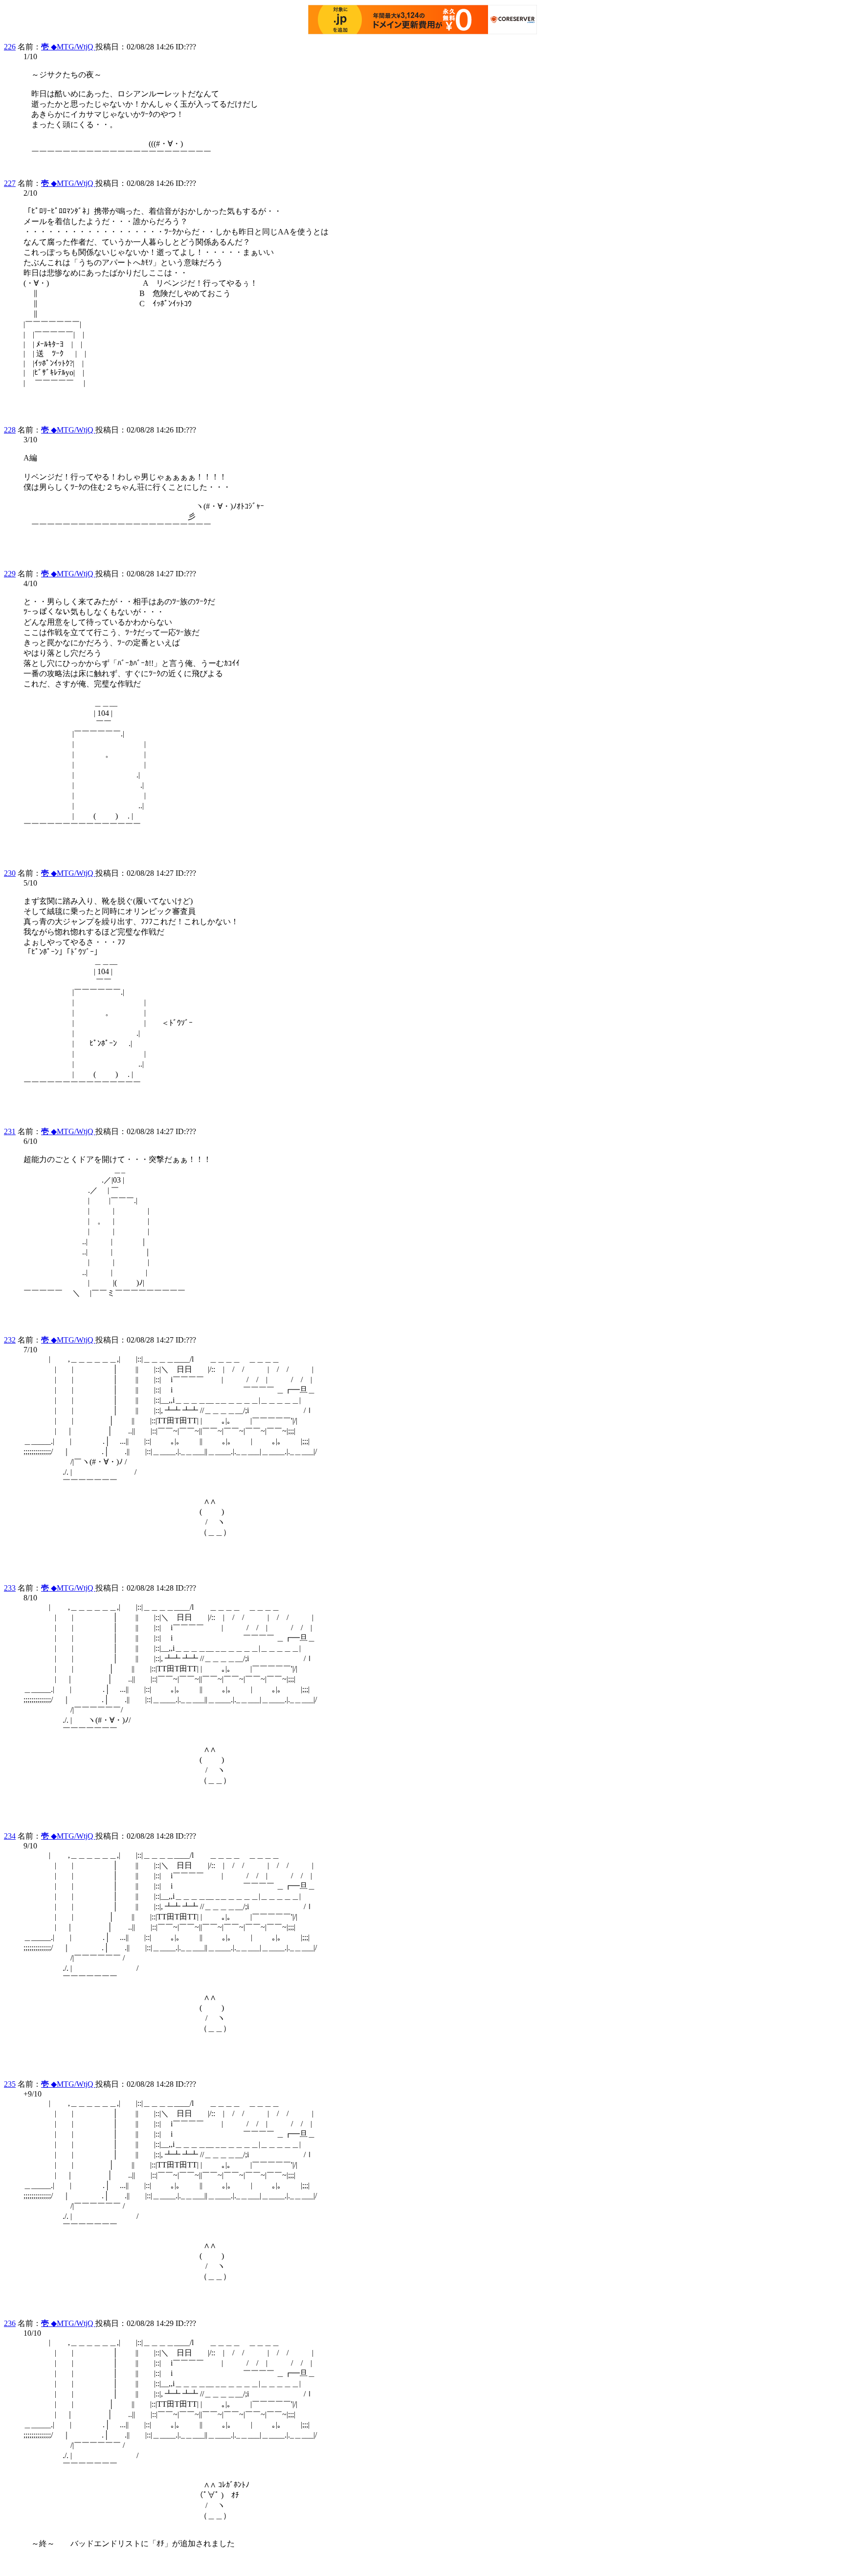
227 (10, 183)
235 (10, 2084)
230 (10, 873)
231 (10, 1131)
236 (10, 2323)
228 (10, 430)
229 (10, 574)
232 (10, 1340)
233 (10, 1588)
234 (10, 1836)
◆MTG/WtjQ (68, 47)
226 (10, 47)
